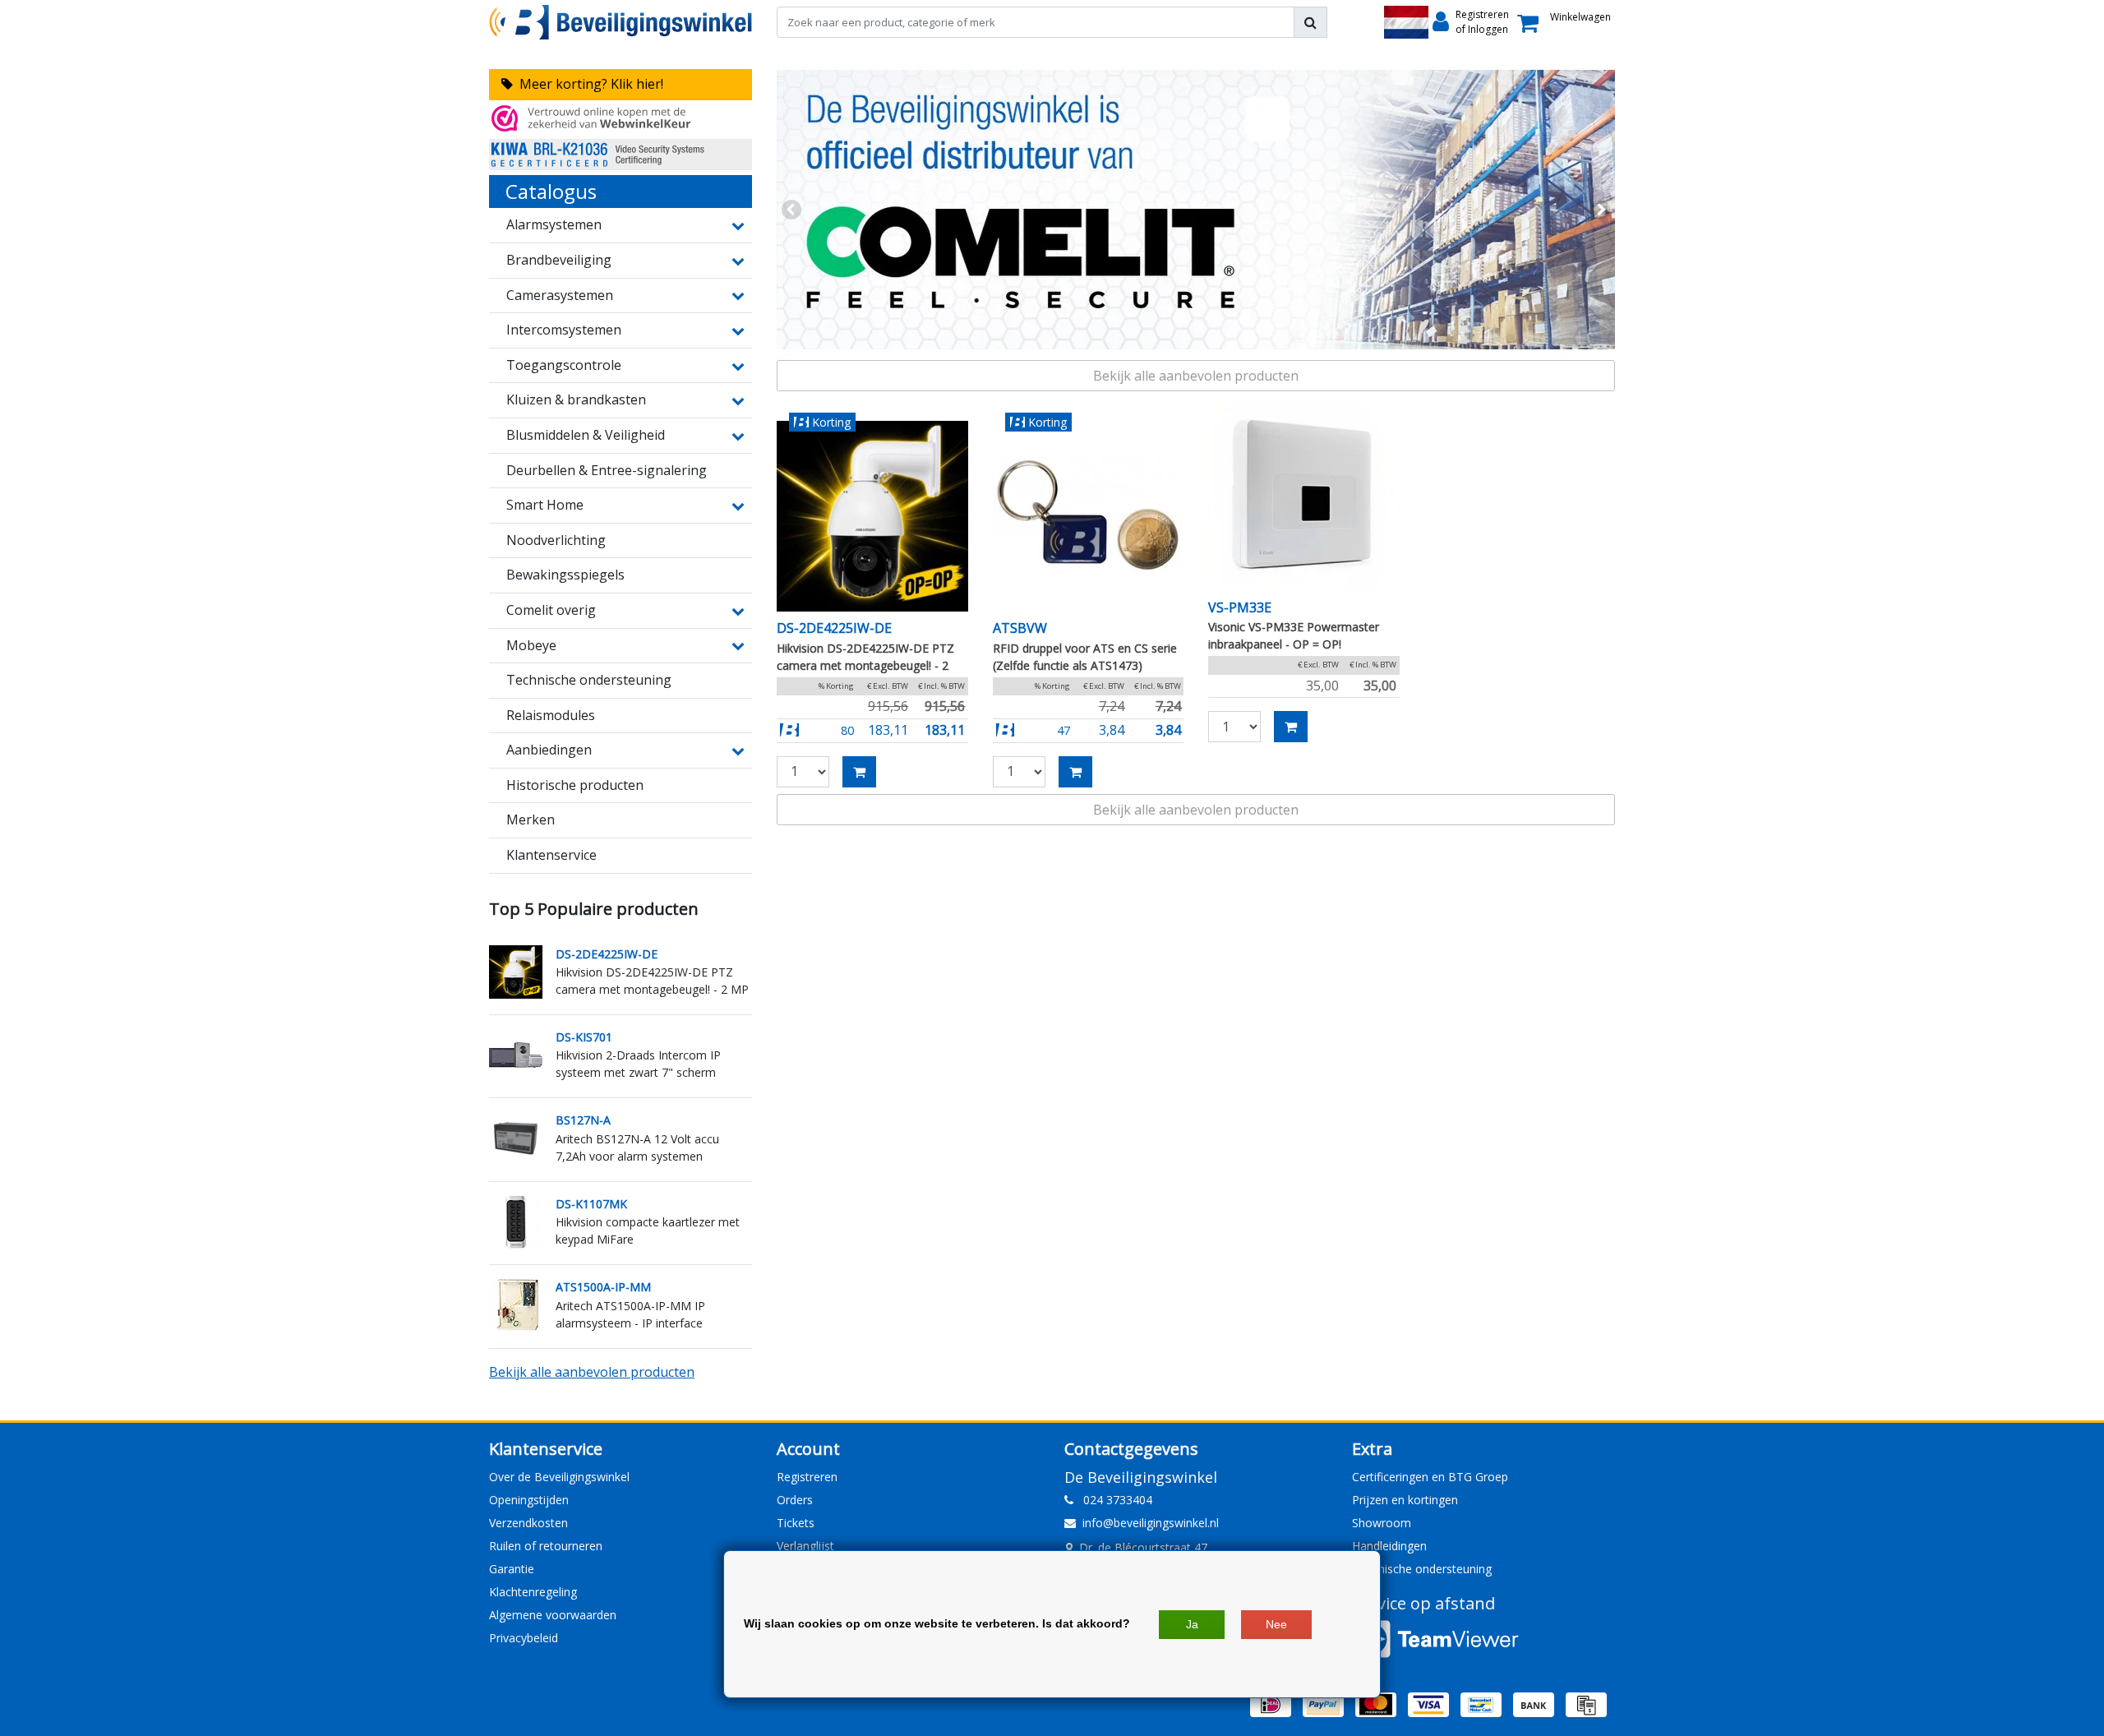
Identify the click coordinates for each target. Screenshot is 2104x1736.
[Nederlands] (1406, 22)
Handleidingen (1389, 1546)
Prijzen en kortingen (1405, 1500)
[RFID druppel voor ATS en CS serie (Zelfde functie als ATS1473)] (1089, 517)
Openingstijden (529, 1500)
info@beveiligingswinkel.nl (1151, 1523)
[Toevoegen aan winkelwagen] (859, 772)
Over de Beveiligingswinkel (559, 1477)
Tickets (796, 1523)
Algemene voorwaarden (553, 1615)
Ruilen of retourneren (546, 1546)
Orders (795, 1500)
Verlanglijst (805, 1546)
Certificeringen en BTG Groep (1430, 1477)
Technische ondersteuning (1422, 1569)
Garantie (512, 1569)
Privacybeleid (524, 1638)
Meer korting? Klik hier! (588, 84)
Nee (1276, 1624)
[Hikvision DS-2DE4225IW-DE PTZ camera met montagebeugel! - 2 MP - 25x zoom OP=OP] (872, 517)
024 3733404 (1113, 1500)
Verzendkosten (528, 1523)
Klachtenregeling (533, 1592)
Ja (1192, 1624)
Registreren (807, 1477)
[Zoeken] (1310, 22)
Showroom (1382, 1523)
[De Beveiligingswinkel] (621, 22)
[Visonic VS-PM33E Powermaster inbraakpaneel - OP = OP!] (1304, 495)
